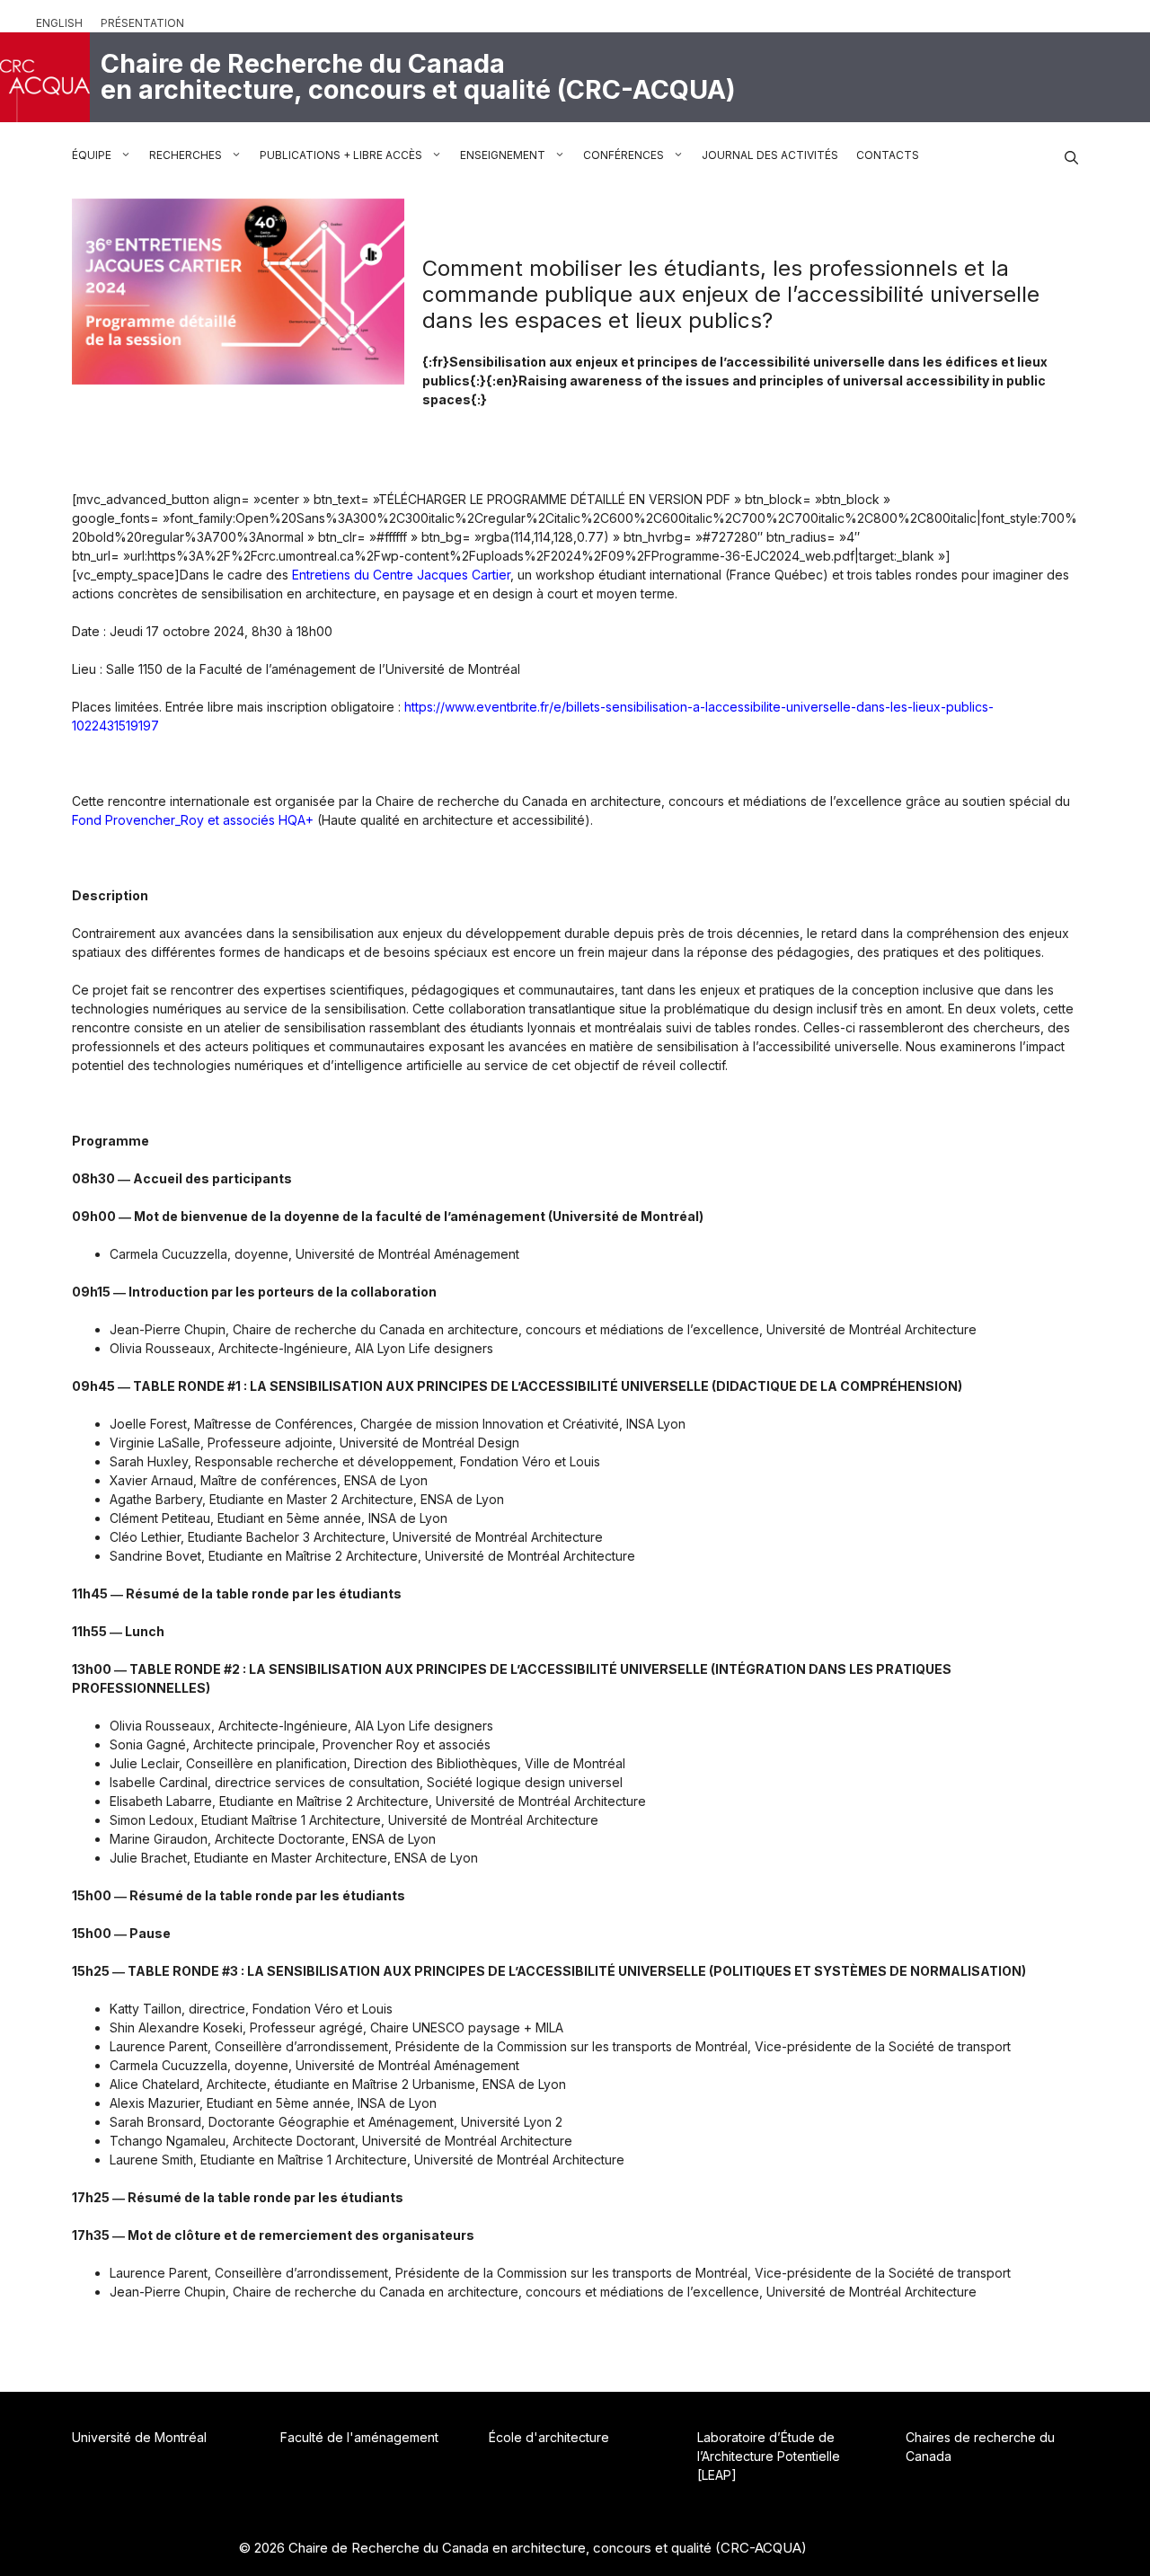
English (59, 23)
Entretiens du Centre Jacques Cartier (401, 575)
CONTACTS (888, 155)
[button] (1071, 155)
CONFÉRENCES (624, 155)
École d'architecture (549, 2437)
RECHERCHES (186, 155)
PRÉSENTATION (142, 23)
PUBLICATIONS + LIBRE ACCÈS (341, 155)
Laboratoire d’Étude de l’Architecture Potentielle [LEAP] (769, 2456)
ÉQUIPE (92, 155)
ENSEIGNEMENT (503, 155)
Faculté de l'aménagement (359, 2437)
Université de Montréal (139, 2437)
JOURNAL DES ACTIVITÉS (770, 155)
